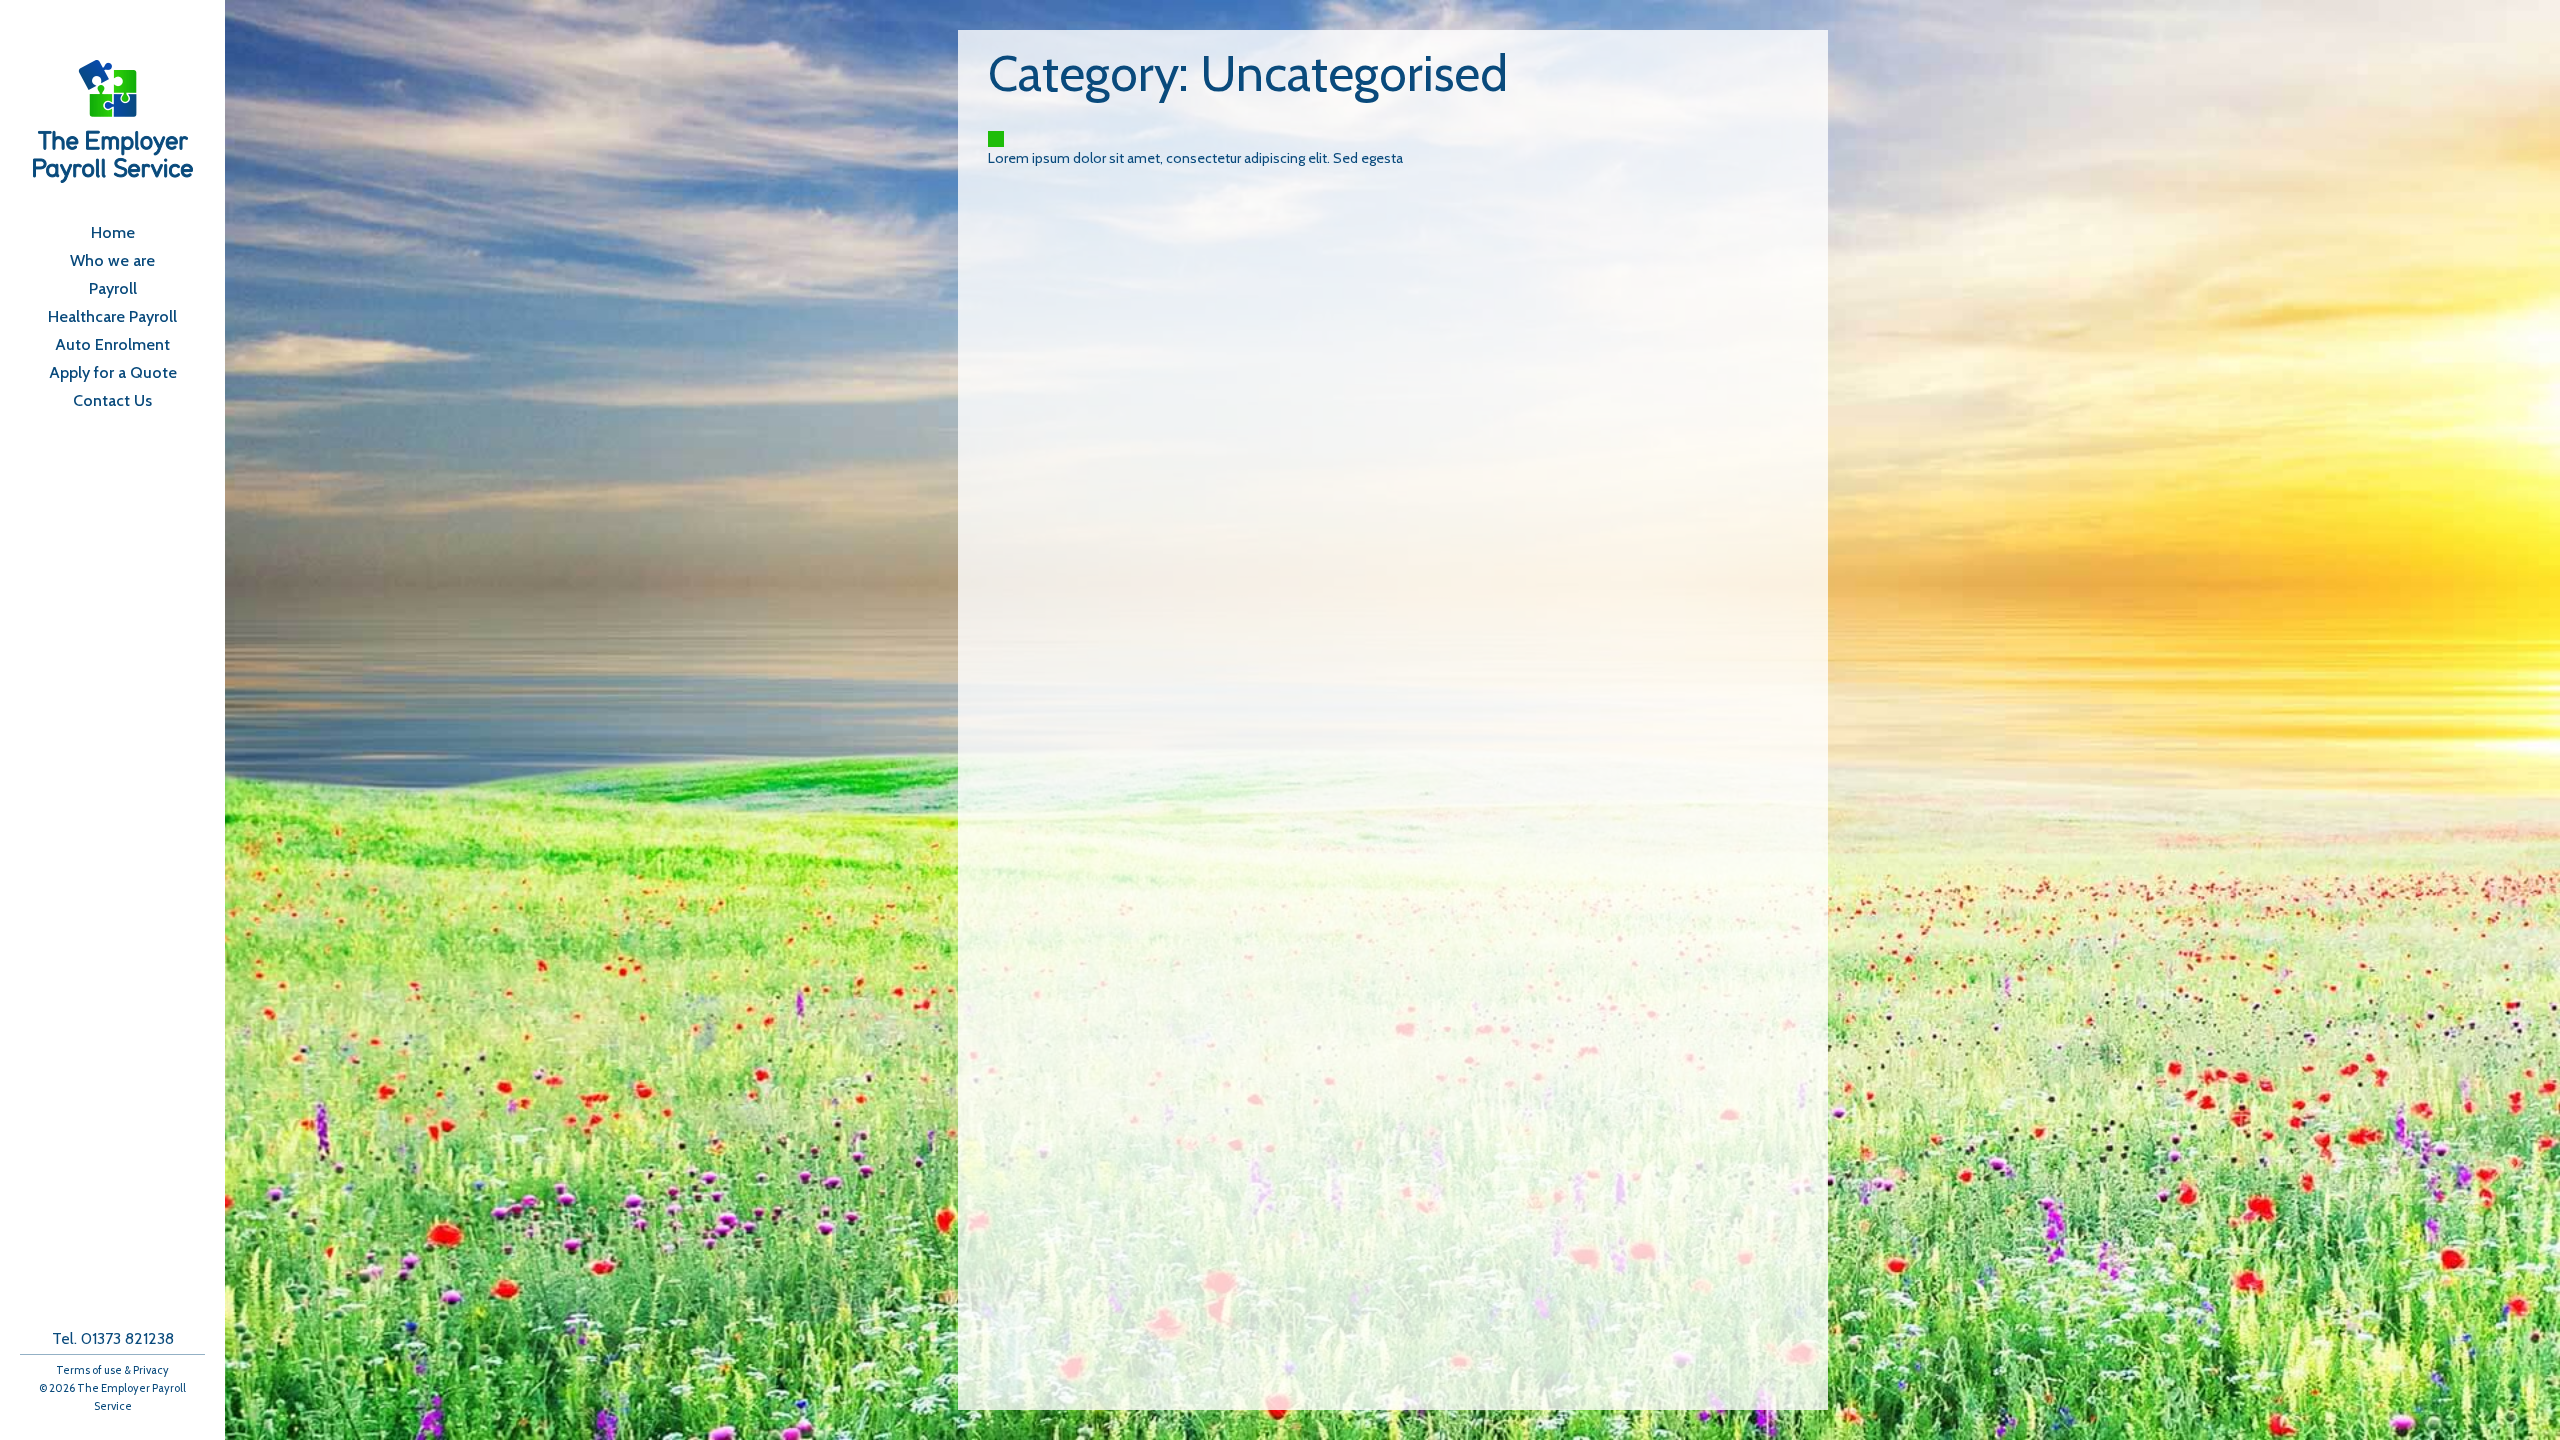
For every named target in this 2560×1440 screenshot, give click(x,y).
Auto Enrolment (112, 345)
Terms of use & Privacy (112, 1370)
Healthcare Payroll (112, 317)
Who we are (112, 261)
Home (113, 233)
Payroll (113, 289)
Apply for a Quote (113, 373)
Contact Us (112, 401)
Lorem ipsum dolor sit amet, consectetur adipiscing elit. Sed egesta (1195, 158)
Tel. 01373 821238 (113, 1338)
